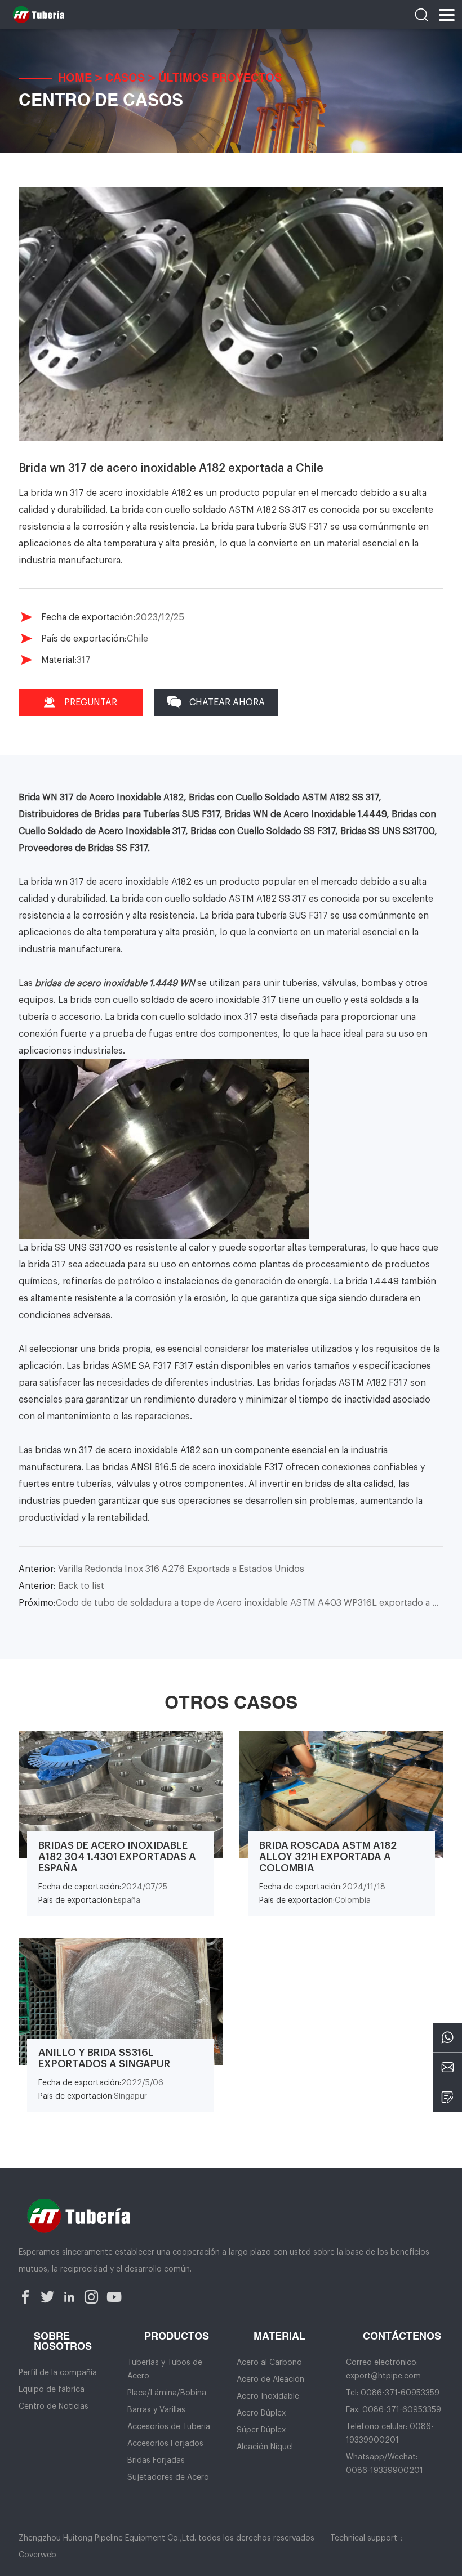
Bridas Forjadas (156, 2461)
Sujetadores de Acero (168, 2478)
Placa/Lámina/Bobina (167, 2393)
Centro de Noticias (54, 2407)
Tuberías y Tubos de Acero (165, 2369)
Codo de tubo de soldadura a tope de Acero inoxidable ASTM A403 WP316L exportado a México (231, 1603)
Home (75, 79)
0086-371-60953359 (400, 2393)
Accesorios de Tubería (169, 2427)
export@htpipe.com (383, 2376)
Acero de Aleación (270, 2380)
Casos (125, 79)
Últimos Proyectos (220, 79)
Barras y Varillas (156, 2410)
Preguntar (91, 702)
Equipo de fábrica (52, 2390)
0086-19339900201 (385, 2471)
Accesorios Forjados (165, 2444)
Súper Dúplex (261, 2430)
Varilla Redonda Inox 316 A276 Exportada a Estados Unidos (161, 1569)
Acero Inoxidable (268, 2396)
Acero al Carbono (269, 2363)
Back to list (61, 1586)
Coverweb (37, 2555)
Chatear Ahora (227, 702)
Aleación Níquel (265, 2447)
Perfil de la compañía (58, 2373)
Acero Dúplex (261, 2413)
